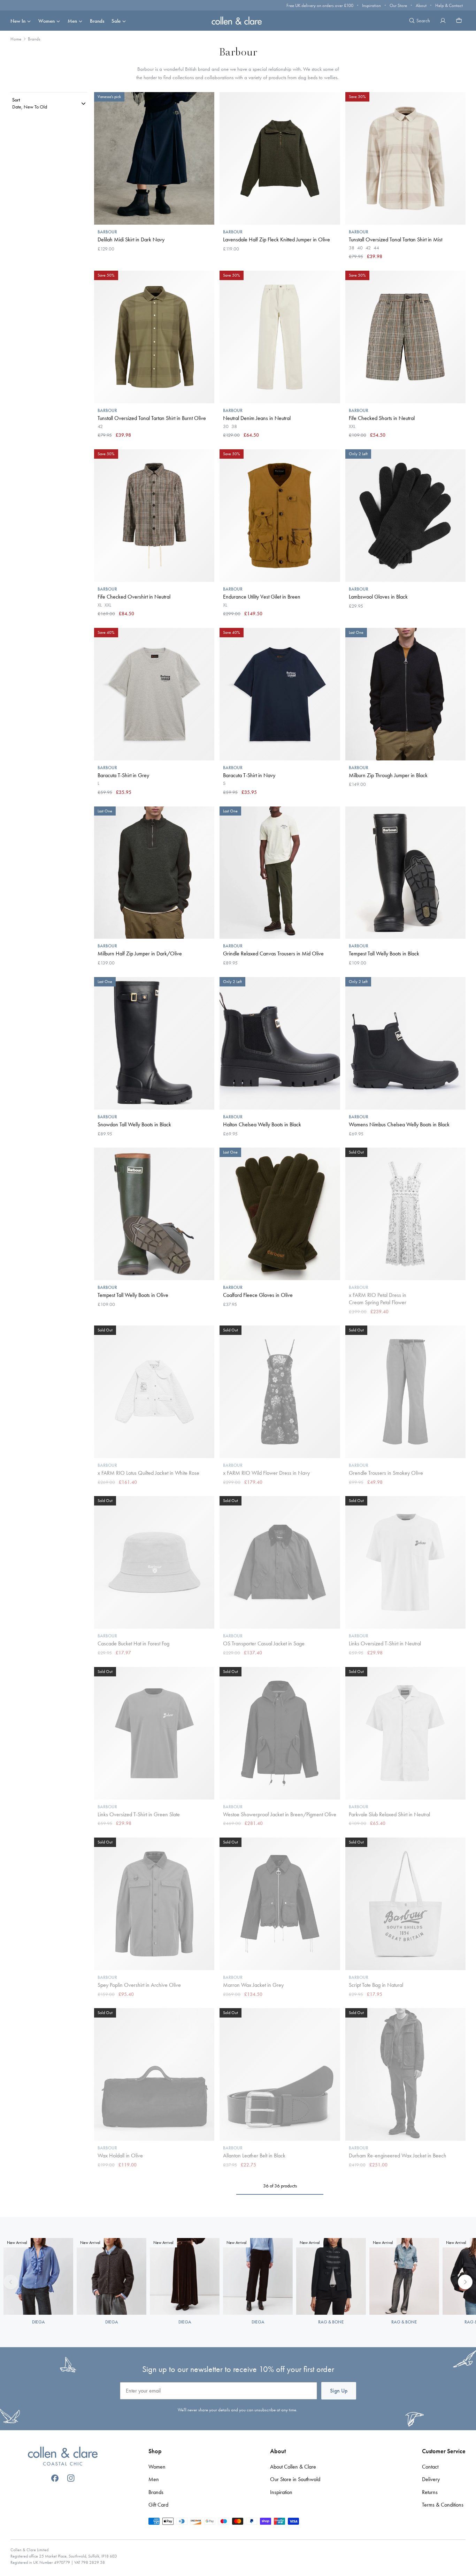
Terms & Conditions (443, 2505)
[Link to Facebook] (55, 2478)
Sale (116, 21)
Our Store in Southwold (295, 2479)
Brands (97, 21)
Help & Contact (449, 5)
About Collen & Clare (293, 2467)
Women (47, 21)
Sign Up (339, 2391)
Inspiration (371, 5)
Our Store (398, 5)
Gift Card (158, 2505)
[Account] (443, 21)
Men (72, 21)
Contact (430, 2467)
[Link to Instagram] (71, 2478)
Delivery (431, 2479)
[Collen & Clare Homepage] (238, 20)
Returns (430, 2492)
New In (18, 21)
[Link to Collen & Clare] (63, 2457)
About (421, 5)
